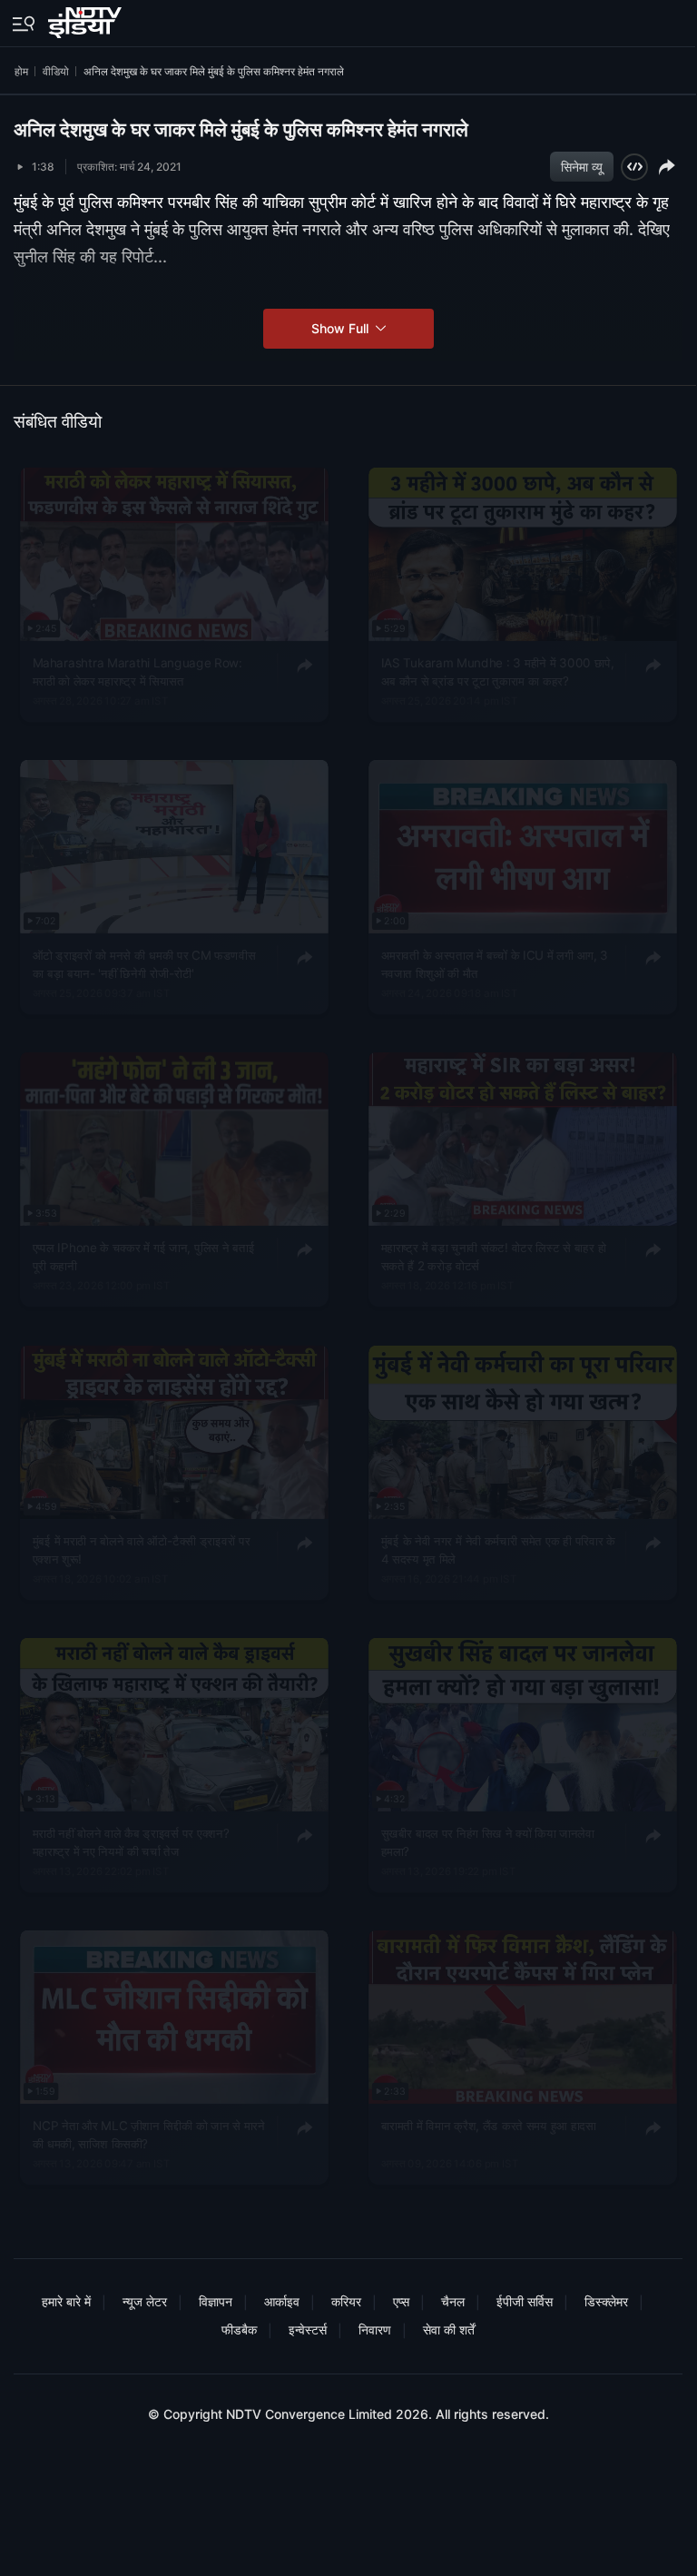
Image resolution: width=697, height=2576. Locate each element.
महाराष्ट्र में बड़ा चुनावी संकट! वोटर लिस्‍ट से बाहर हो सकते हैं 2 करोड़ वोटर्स (493, 1257)
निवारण (375, 2329)
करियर (346, 2301)
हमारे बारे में (66, 2301)
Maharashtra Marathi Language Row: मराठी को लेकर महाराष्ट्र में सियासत (137, 671)
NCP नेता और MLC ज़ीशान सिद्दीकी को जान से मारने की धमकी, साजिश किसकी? (149, 2134)
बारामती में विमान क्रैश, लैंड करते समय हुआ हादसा (488, 2125)
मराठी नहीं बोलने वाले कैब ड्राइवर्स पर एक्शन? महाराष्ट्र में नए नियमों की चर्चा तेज (131, 1841)
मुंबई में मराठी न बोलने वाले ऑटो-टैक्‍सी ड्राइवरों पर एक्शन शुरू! (142, 1549)
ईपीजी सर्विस (525, 2301)
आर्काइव (282, 2301)
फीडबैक (239, 2329)
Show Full (342, 328)
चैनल (453, 2301)
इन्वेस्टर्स (308, 2329)
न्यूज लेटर (145, 2301)
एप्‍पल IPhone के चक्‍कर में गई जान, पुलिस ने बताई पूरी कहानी (144, 1257)
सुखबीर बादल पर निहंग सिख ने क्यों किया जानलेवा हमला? (487, 1841)
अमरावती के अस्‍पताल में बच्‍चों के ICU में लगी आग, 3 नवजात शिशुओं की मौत (494, 963)
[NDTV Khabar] (87, 19)
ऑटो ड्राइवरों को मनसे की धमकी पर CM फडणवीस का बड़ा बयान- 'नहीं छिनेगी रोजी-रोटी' (144, 963)
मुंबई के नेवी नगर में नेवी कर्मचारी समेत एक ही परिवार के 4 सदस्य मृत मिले (497, 1549)
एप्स (401, 2301)
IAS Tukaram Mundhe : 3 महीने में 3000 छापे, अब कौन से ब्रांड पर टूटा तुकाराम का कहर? (497, 671)
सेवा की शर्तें (449, 2329)
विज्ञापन (216, 2301)
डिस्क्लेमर (606, 2301)
